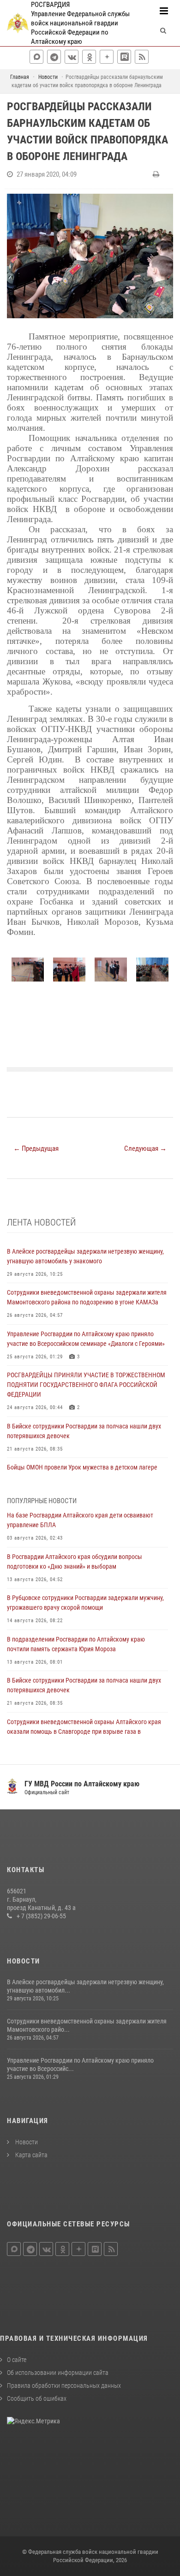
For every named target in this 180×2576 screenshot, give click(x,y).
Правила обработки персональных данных (64, 2386)
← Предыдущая (36, 1148)
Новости (26, 2142)
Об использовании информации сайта (58, 2373)
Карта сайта (31, 2155)
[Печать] (157, 174)
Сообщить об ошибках (37, 2398)
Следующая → (145, 1148)
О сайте (17, 2360)
